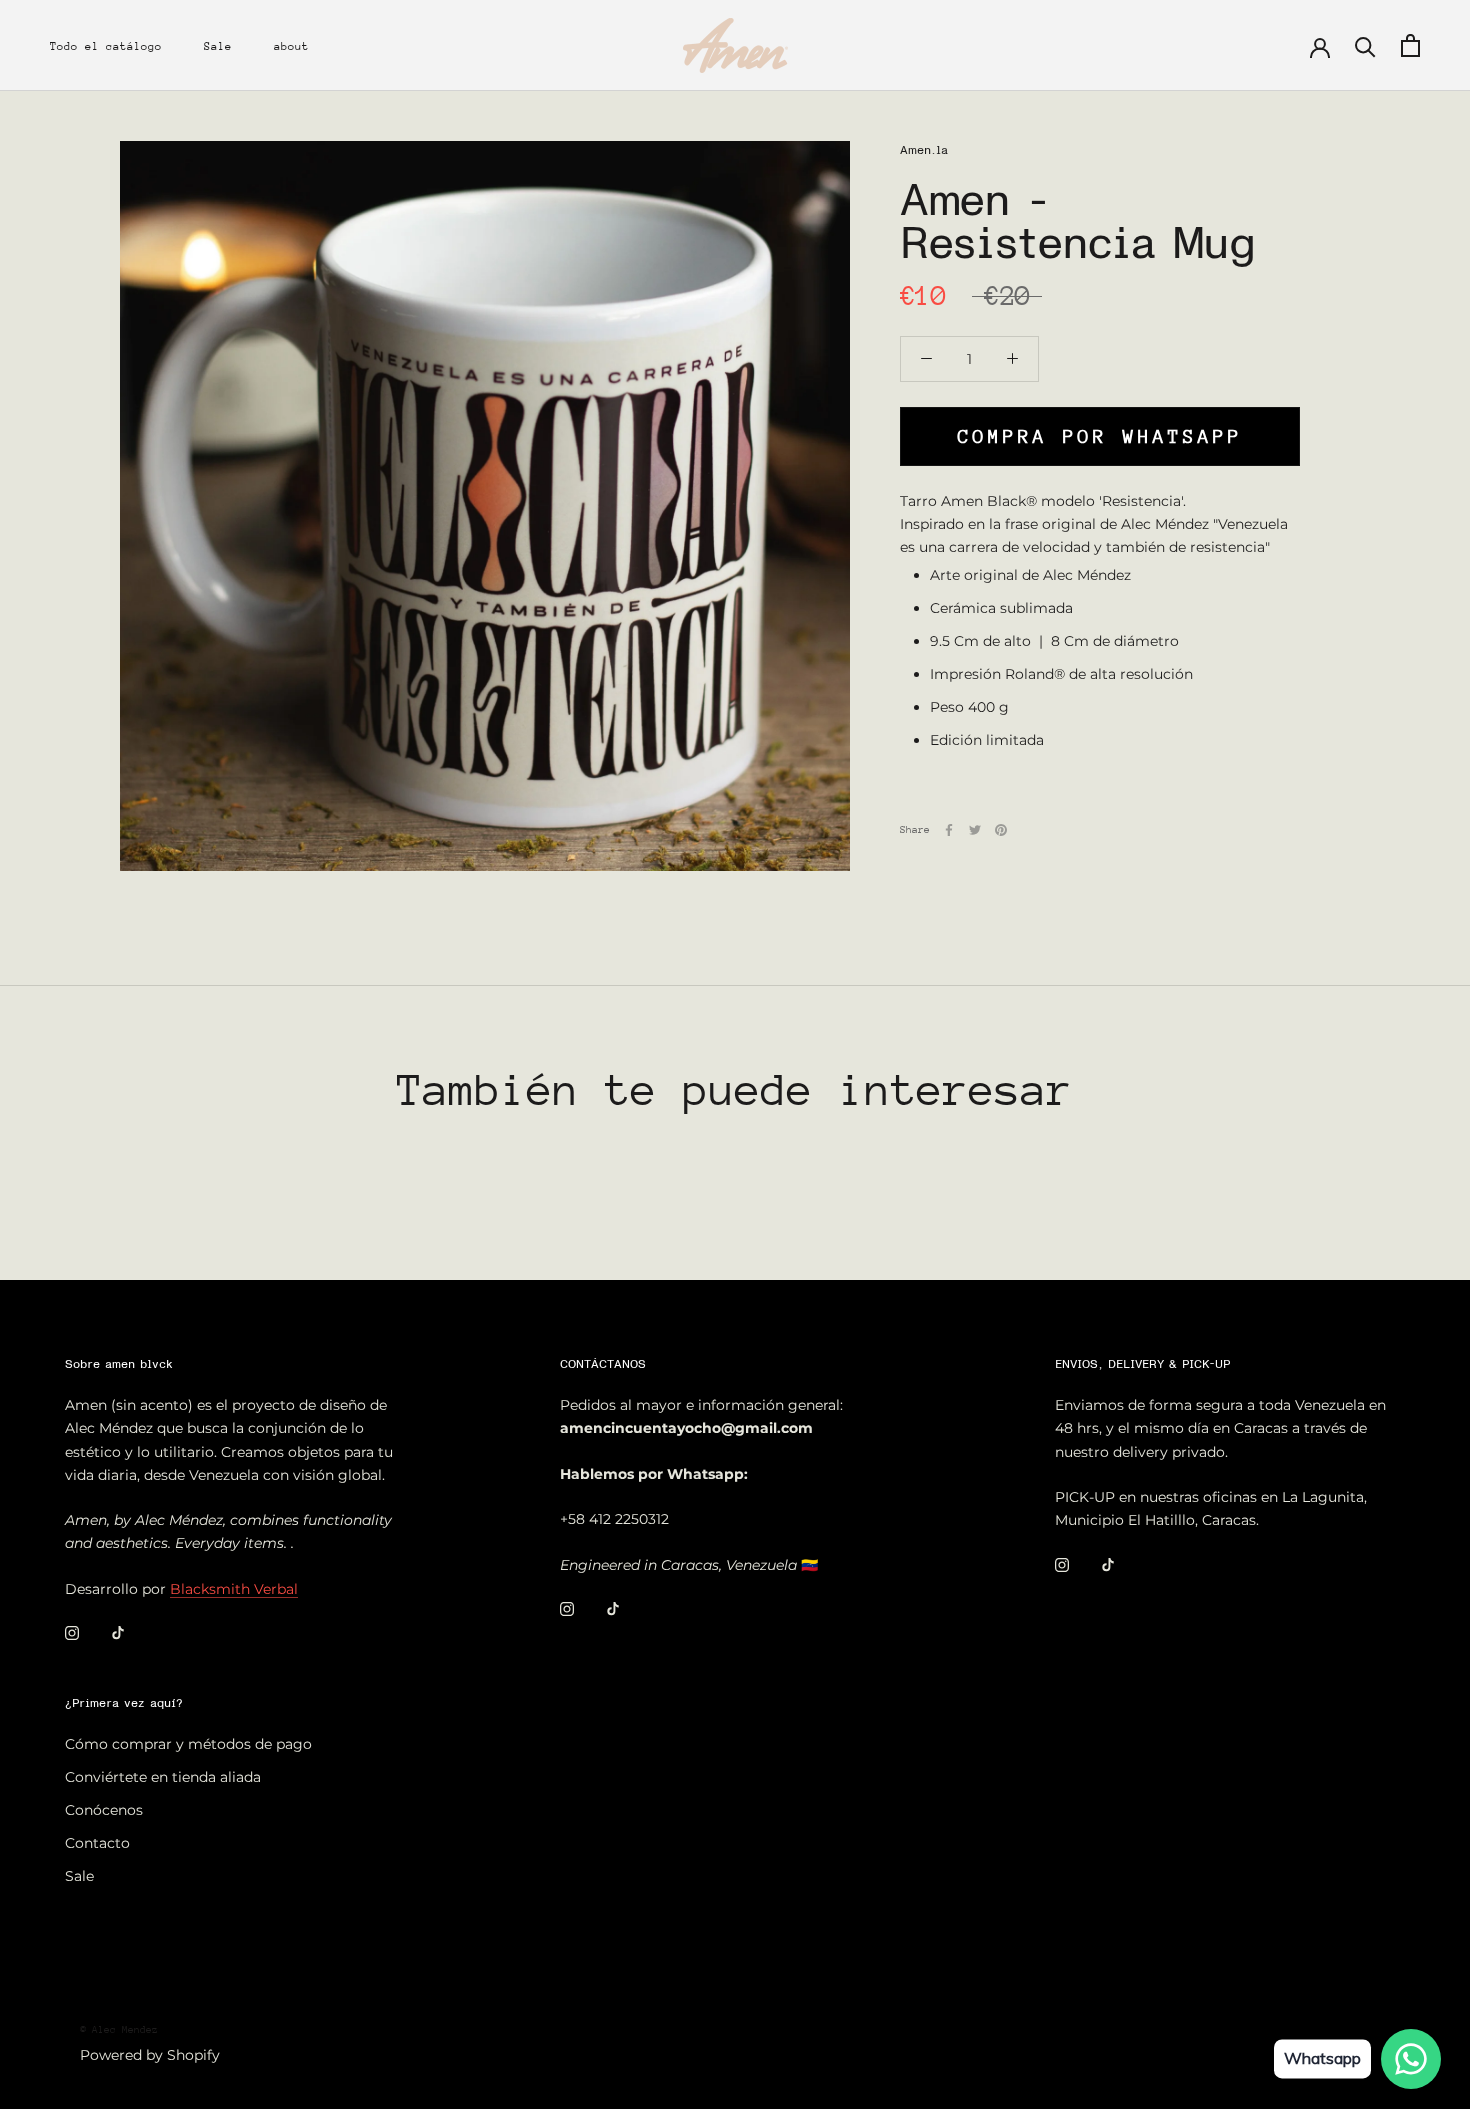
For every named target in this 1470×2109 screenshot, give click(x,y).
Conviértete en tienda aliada (163, 1777)
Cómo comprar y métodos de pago (188, 1744)
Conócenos (104, 1810)
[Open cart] (1410, 45)
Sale (218, 46)
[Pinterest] (1001, 830)
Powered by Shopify (150, 2055)
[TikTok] (118, 1632)
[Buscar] (1365, 45)
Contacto (97, 1843)
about (291, 46)
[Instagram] (72, 1632)
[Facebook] (949, 830)
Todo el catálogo (106, 46)
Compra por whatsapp (1100, 435)
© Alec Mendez (119, 2030)
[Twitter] (975, 830)
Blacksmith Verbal (234, 1589)
